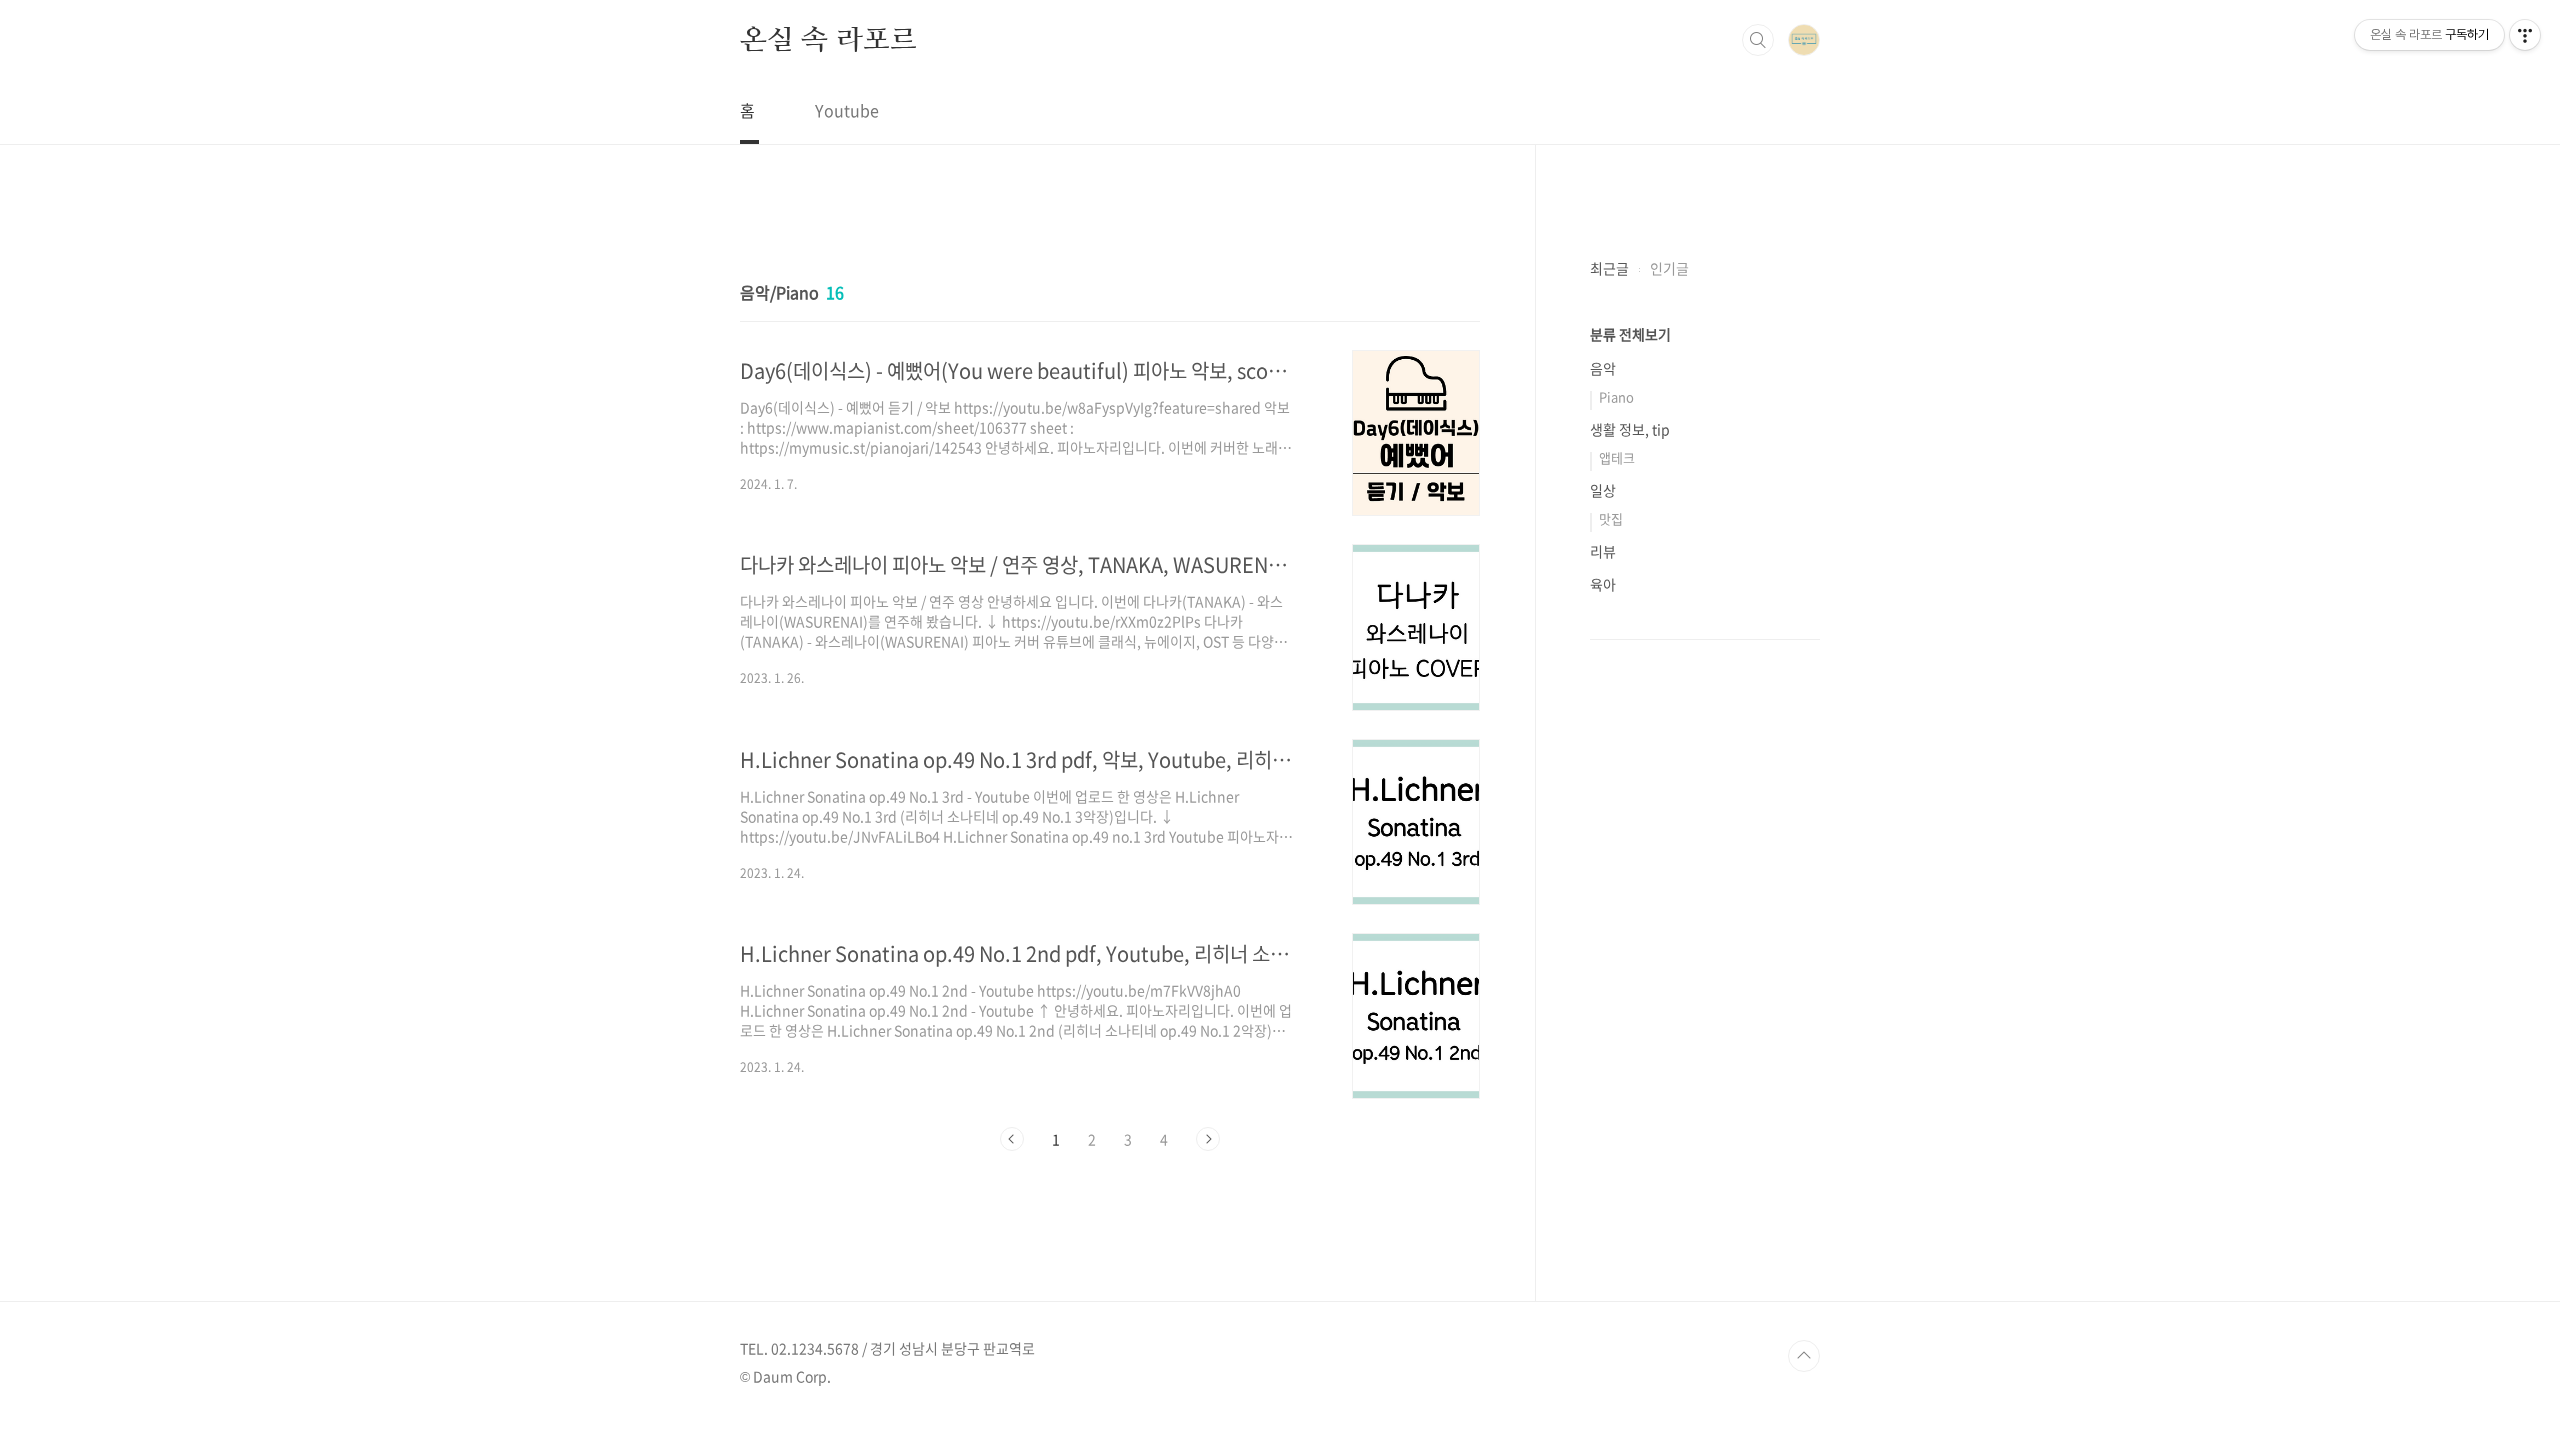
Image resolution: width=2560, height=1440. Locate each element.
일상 (1603, 490)
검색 (1758, 40)
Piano (1616, 396)
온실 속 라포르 (828, 39)
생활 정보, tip (1630, 429)
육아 (1603, 584)
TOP (1804, 1356)
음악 (1603, 368)
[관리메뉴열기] (2525, 35)
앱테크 (1617, 457)
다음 (1208, 1139)
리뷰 (1603, 551)
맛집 (1611, 518)
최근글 (1609, 268)
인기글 (1669, 268)
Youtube (847, 110)
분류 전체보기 (1630, 334)
